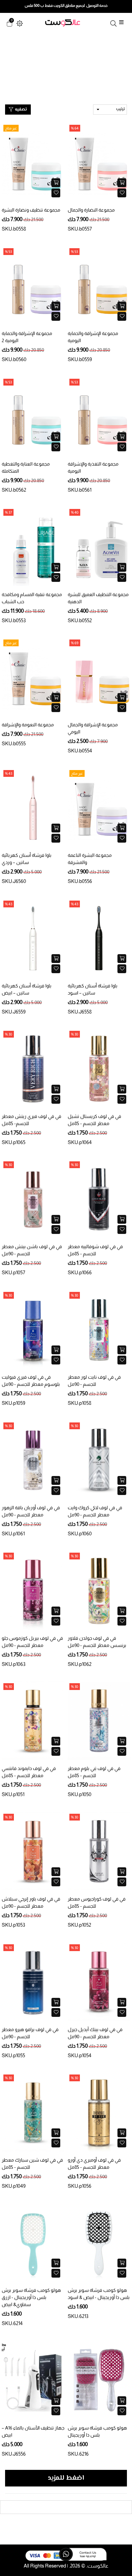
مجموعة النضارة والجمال (91, 210)
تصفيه (20, 110)
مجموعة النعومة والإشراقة (28, 725)
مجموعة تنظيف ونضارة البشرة (31, 210)
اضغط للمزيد (66, 2478)
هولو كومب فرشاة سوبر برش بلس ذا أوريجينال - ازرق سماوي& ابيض (31, 2297)
